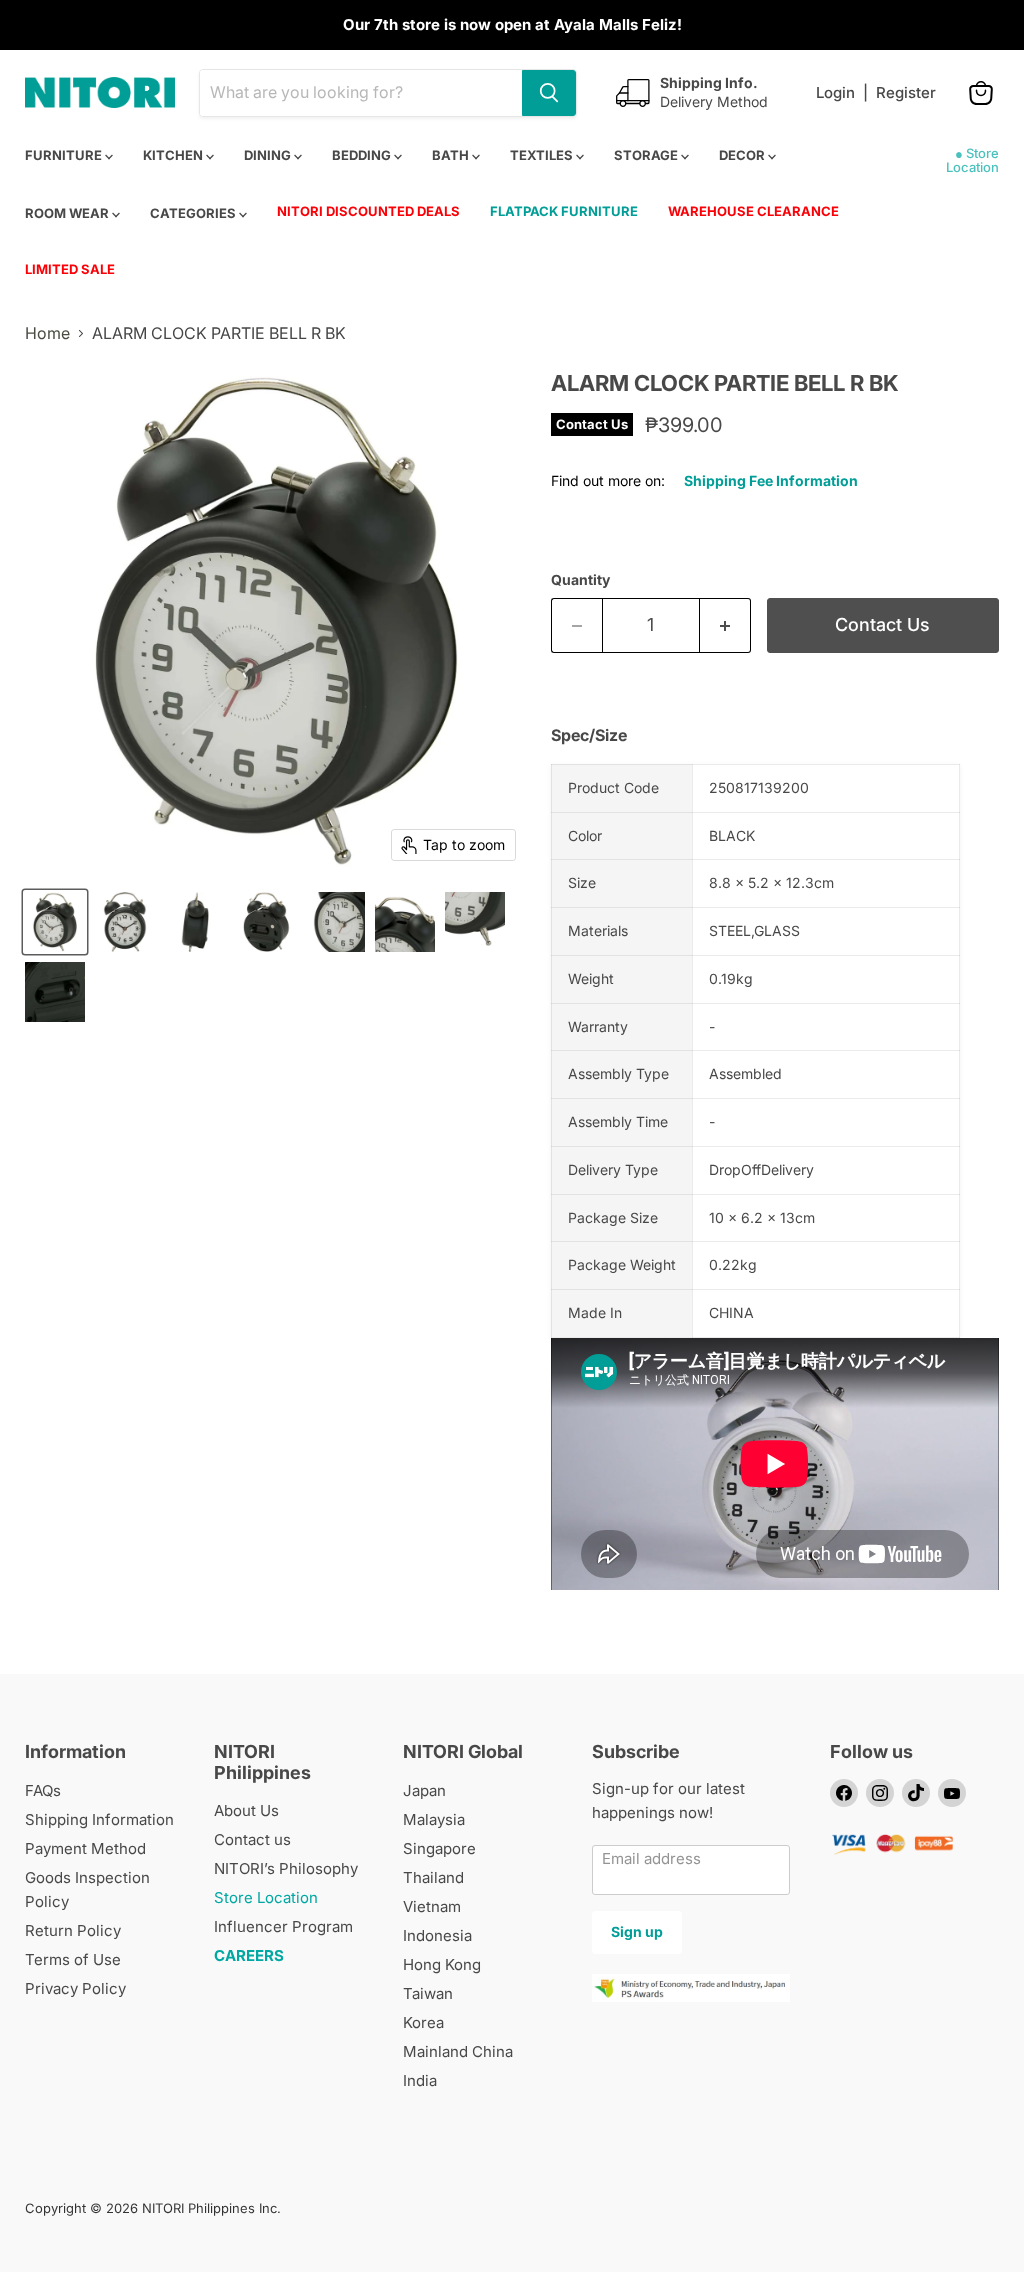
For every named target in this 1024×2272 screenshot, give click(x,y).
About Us (246, 1810)
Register (906, 92)
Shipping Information (99, 1819)
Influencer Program (283, 1926)
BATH (452, 155)
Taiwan (428, 1993)
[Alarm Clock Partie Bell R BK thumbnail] (55, 922)
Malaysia (434, 1819)
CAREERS (249, 1955)
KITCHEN (174, 155)
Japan (424, 1790)
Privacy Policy (75, 1988)
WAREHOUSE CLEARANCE (753, 211)
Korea (423, 2022)
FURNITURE (65, 155)
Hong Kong (442, 1964)
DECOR (743, 155)
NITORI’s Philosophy (286, 1868)
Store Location (266, 1897)
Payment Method (85, 1848)
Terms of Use (73, 1959)
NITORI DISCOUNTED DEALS (368, 211)
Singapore (439, 1848)
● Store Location (972, 160)
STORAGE (647, 155)
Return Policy (73, 1930)
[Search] (549, 93)
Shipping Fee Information (771, 480)
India (420, 2080)
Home (47, 333)
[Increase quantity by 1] (725, 625)
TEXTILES (543, 155)
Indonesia (437, 1935)
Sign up (637, 1931)
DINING (269, 155)
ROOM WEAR (68, 213)
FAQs (43, 1790)
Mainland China (458, 2051)
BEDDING (363, 155)
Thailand (433, 1877)
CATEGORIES (194, 213)
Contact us (252, 1839)
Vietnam (432, 1906)
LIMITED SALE (70, 269)
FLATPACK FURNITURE (564, 211)
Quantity (580, 580)
